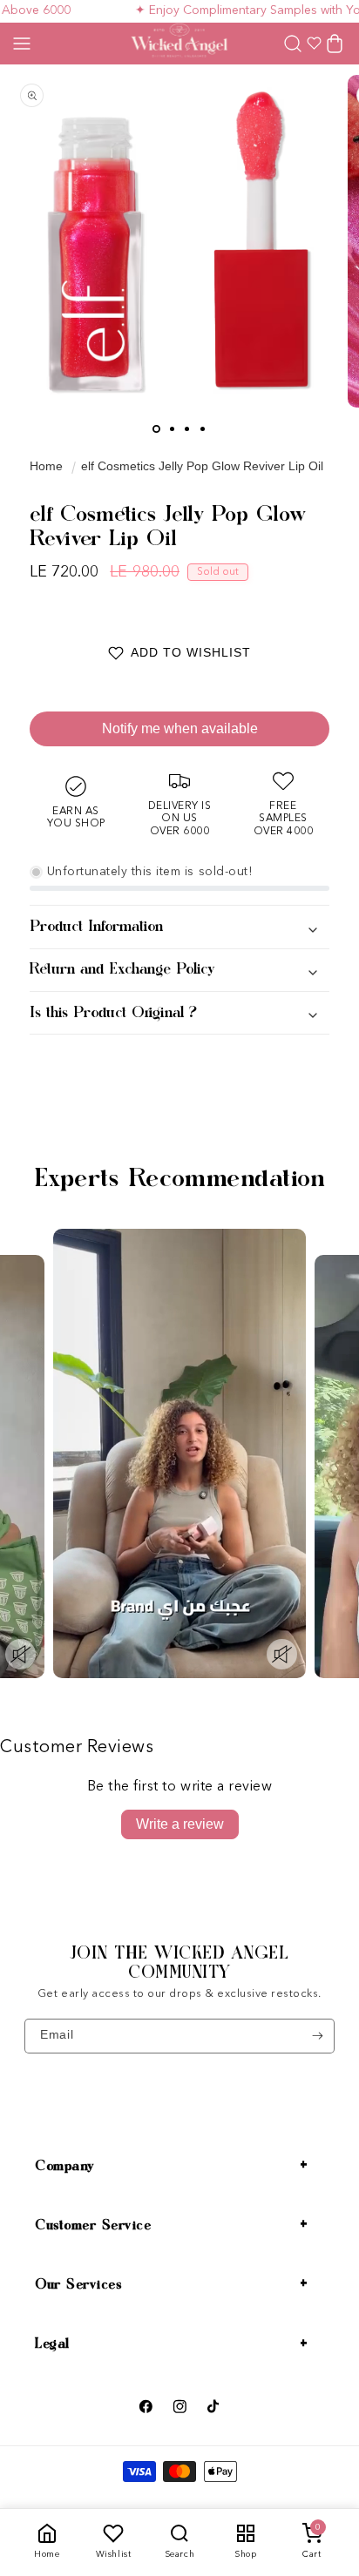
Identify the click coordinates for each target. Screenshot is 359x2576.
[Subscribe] (318, 2036)
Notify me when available (180, 728)
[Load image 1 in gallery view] (156, 429)
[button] (22, 44)
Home (46, 466)
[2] (172, 429)
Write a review (180, 1824)
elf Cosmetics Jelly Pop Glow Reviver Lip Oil (202, 466)
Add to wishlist (191, 652)
